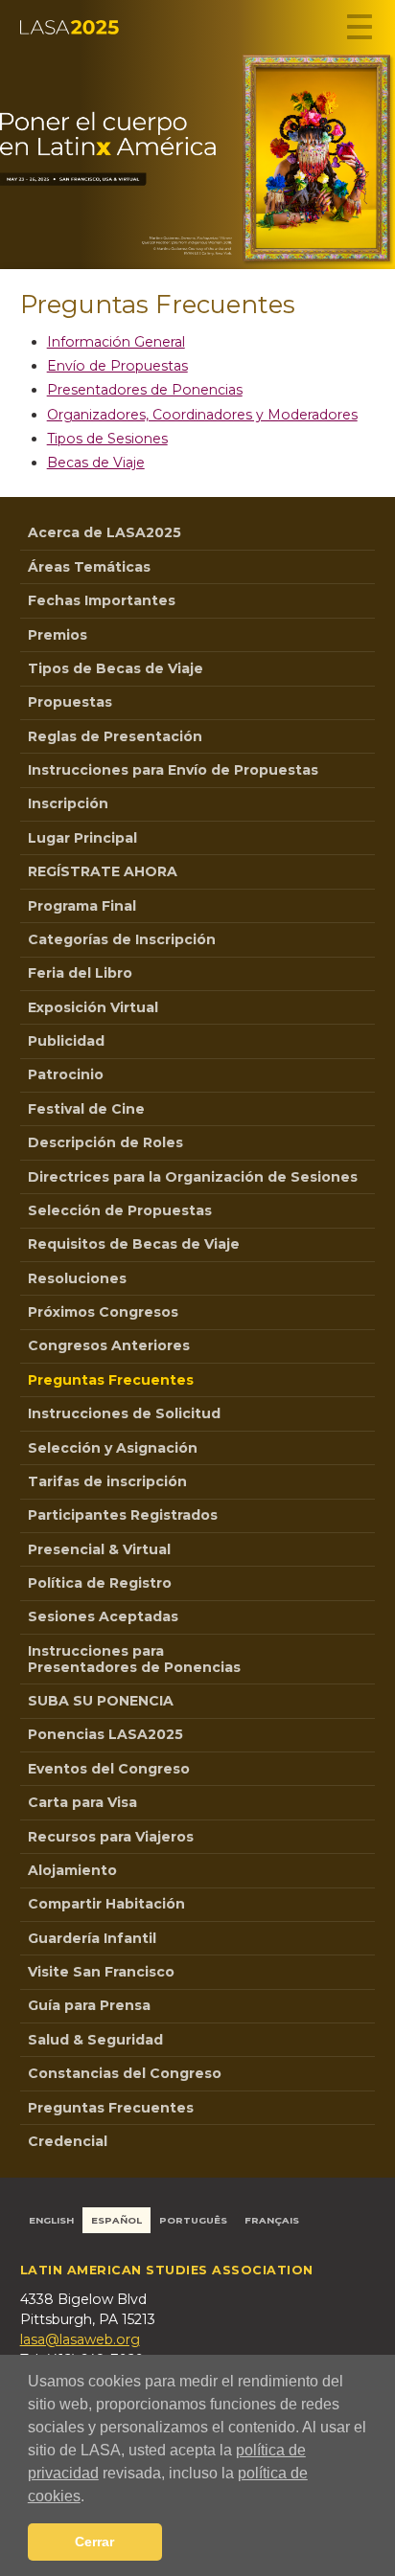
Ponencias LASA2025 (105, 1734)
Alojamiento (72, 1870)
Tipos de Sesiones (107, 439)
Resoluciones (77, 1278)
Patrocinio (66, 1074)
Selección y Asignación (113, 1448)
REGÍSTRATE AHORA (103, 871)
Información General (116, 342)
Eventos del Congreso (109, 1769)
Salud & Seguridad (95, 2040)
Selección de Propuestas (120, 1210)
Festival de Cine (86, 1109)
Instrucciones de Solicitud (124, 1413)
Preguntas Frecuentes (111, 1380)
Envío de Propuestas (117, 366)
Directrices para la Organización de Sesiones (193, 1177)
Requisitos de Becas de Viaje (134, 1244)
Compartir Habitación (106, 1904)
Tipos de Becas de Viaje (116, 668)
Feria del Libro (80, 973)
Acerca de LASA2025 (105, 532)
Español (116, 2220)
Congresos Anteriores (109, 1345)
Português (193, 2220)
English (51, 2220)
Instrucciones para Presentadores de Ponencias (134, 1659)
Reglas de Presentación (115, 736)
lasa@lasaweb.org (80, 2339)
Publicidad (66, 1041)
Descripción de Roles (105, 1142)
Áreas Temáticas (89, 567)
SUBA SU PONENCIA (101, 1701)
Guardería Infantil (92, 1938)
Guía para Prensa (89, 2005)
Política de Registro (100, 1583)
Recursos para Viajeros (111, 1837)
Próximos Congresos (103, 1312)
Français (272, 2220)
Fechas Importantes (102, 600)
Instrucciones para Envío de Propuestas (173, 770)
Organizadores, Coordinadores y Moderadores (202, 415)
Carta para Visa (82, 1802)
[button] (91, 2497)
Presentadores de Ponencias (145, 390)
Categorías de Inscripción (122, 939)
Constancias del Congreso (125, 2073)
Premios (58, 635)
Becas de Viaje (96, 463)
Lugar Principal (82, 838)
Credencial (68, 2141)
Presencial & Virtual (99, 1549)
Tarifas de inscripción (107, 1481)
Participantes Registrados (123, 1515)
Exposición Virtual (93, 1007)
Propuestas (70, 702)
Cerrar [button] (94, 2542)
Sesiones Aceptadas (103, 1616)
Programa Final (82, 906)
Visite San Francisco (101, 1972)
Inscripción (68, 803)
